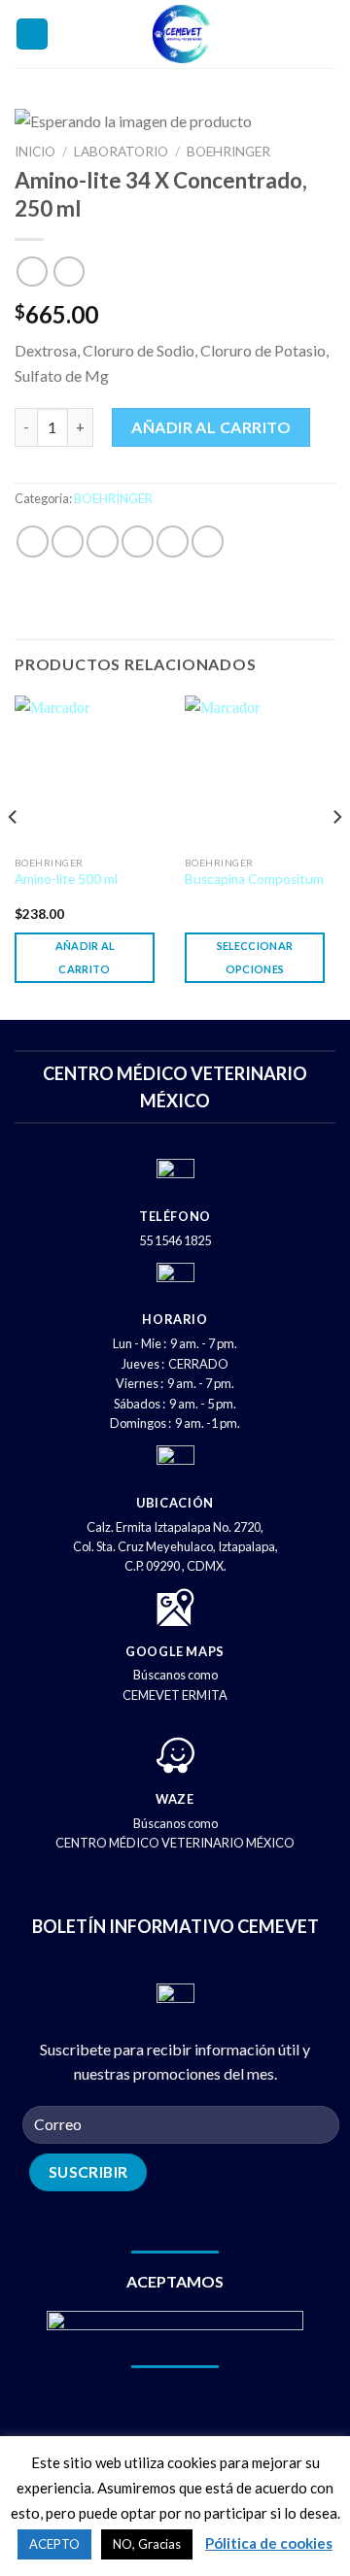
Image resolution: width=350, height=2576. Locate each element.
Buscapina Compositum (254, 879)
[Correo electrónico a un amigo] (138, 542)
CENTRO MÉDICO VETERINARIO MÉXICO (175, 1843)
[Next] (336, 856)
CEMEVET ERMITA (175, 1695)
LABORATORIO (121, 152)
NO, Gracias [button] (147, 2544)
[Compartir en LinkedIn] (208, 542)
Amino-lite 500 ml (66, 879)
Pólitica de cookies (269, 2543)
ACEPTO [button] (54, 2544)
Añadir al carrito (211, 427)
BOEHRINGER (228, 152)
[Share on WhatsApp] (33, 542)
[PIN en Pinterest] (173, 542)
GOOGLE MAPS (175, 1651)
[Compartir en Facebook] (68, 542)
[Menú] (32, 34)
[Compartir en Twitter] (103, 542)
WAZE (175, 1799)
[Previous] (14, 856)
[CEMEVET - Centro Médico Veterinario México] (181, 34)
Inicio (35, 152)
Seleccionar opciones (255, 957)
